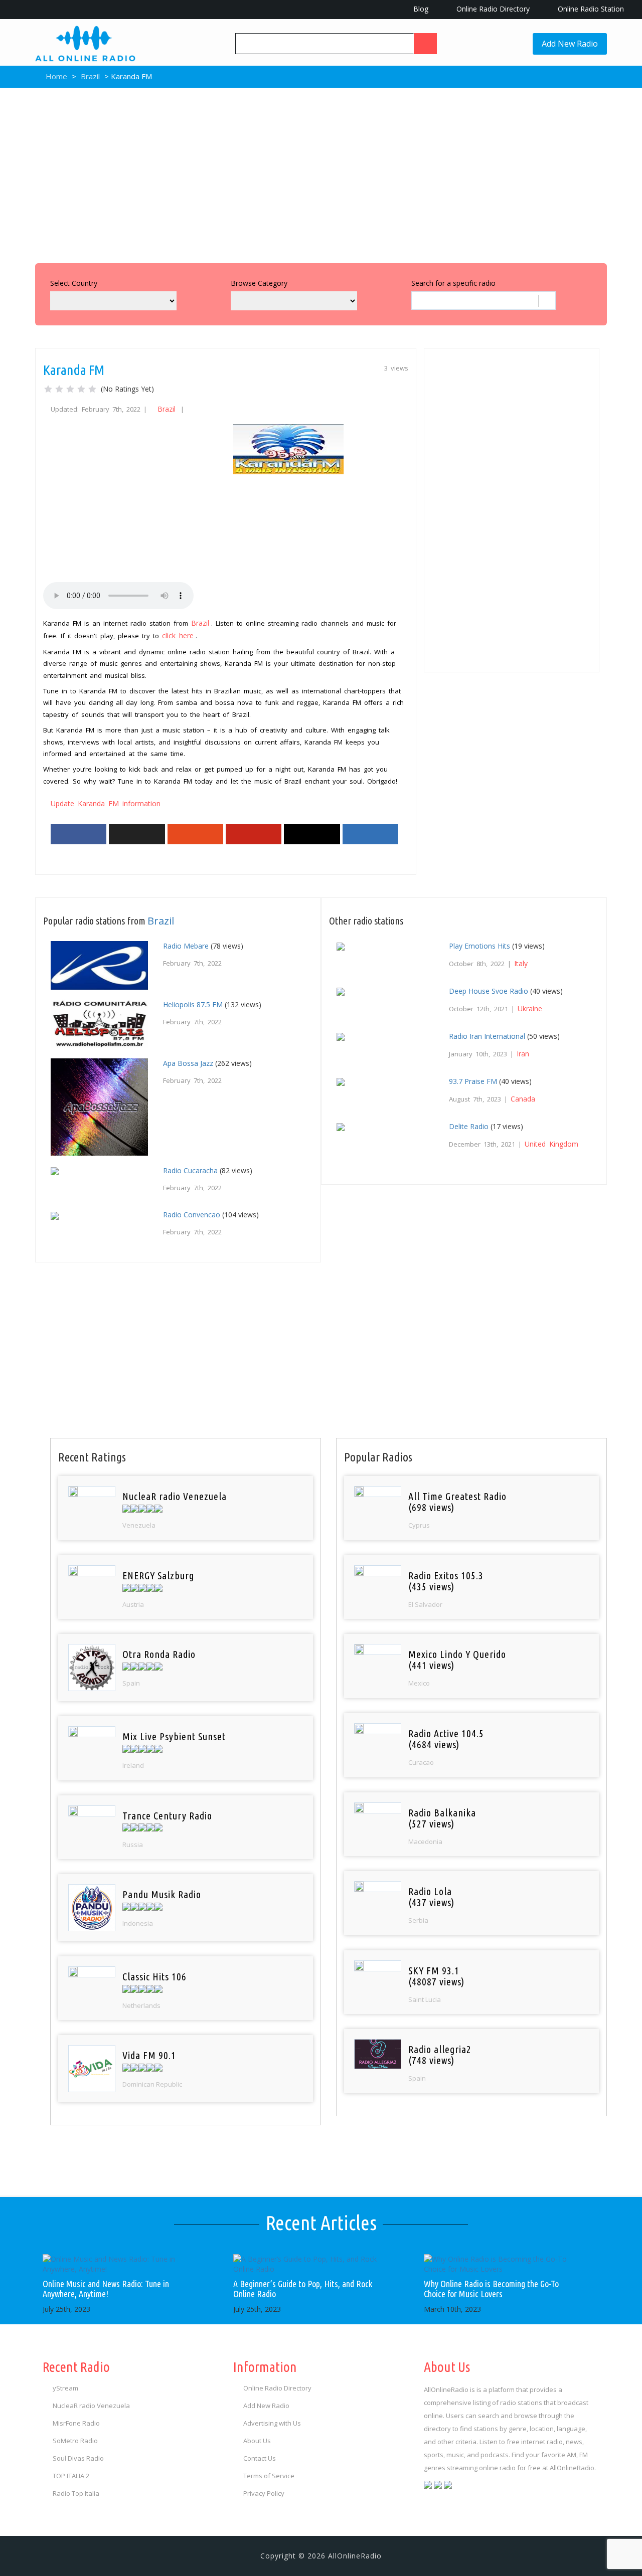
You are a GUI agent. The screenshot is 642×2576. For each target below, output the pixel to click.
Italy (521, 963)
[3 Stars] (70, 389)
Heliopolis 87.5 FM (193, 1004)
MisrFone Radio (76, 2423)
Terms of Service (269, 2476)
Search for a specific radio (453, 283)
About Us (257, 2441)
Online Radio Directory (492, 9)
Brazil (90, 76)
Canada (523, 1099)
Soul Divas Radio (78, 2458)
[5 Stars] (92, 389)
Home (55, 76)
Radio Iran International (487, 1036)
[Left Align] (425, 44)
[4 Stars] (81, 389)
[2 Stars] (59, 389)
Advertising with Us (272, 2423)
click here (178, 635)
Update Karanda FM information (106, 803)
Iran (523, 1054)
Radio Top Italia (76, 2493)
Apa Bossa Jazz (188, 1063)
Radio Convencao (192, 1215)
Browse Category (259, 283)
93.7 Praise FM (473, 1081)
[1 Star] (48, 389)
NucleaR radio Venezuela (91, 2406)
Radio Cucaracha (190, 1170)
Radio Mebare (186, 946)
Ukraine (530, 1008)
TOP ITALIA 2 (71, 2476)
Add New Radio (570, 44)
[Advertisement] (321, 173)
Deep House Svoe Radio (489, 991)
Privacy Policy (264, 2493)
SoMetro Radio (75, 2441)
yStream (65, 2388)
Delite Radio (469, 1126)
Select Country (74, 283)
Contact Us (260, 2458)
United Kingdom (551, 1144)
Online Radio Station (590, 9)
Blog (420, 9)
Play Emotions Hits (479, 946)
